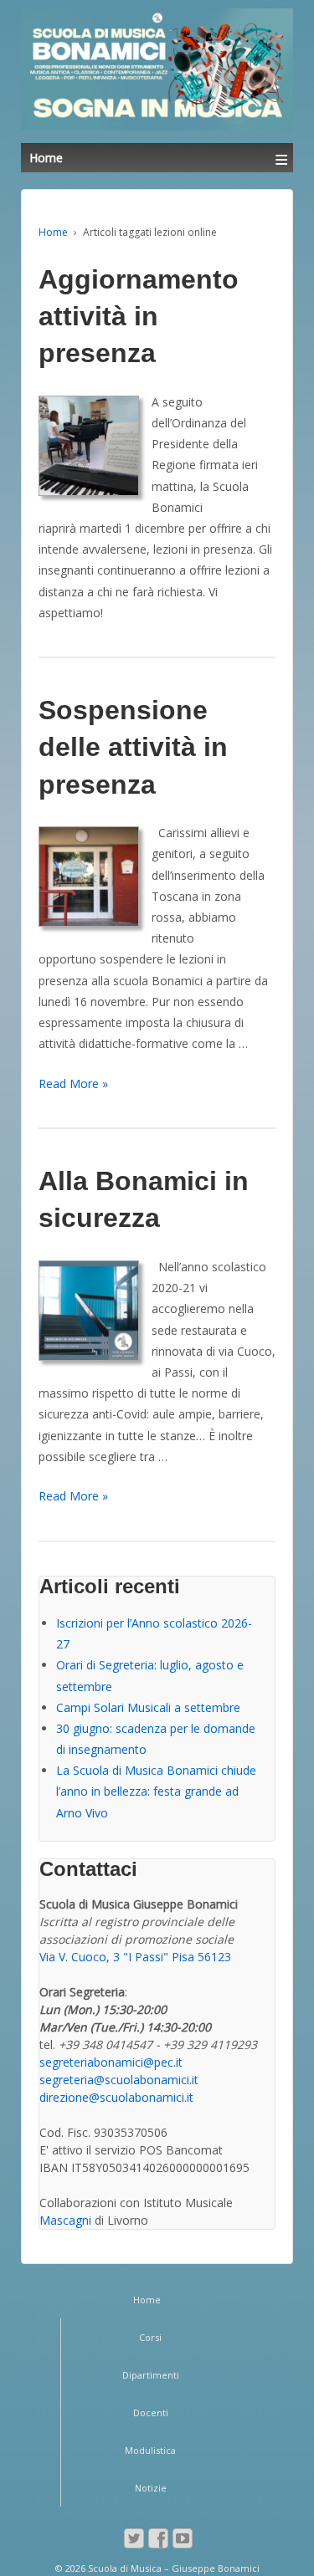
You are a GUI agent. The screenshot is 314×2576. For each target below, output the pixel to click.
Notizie (151, 2488)
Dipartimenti (151, 2375)
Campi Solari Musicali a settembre (148, 1707)
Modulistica (150, 2450)
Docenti (151, 2412)
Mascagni (65, 2220)
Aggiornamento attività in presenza (139, 316)
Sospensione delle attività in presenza (133, 747)
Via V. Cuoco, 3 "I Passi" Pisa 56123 (135, 1957)
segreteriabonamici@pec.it (111, 2062)
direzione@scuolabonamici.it (116, 2097)
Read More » (73, 1084)
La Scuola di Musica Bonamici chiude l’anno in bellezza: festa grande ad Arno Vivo (156, 1791)
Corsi (150, 2337)
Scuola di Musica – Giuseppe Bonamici (172, 2568)
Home (53, 232)
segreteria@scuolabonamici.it (119, 2080)
